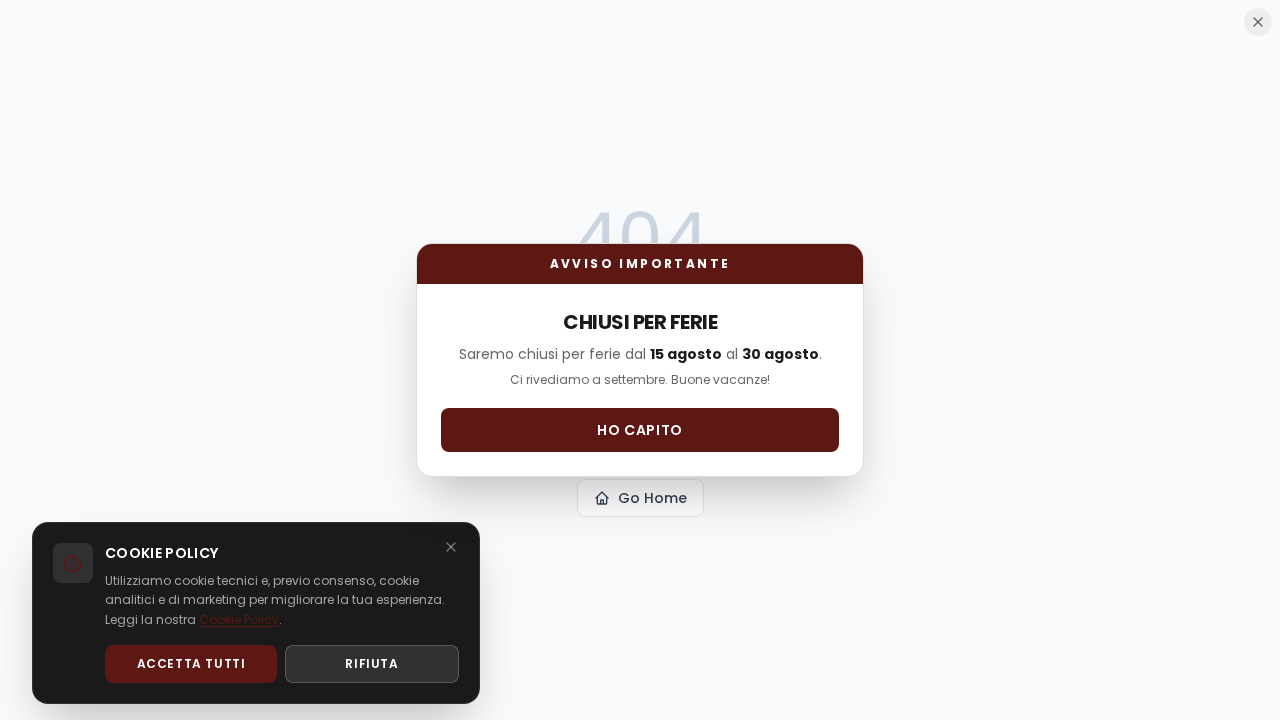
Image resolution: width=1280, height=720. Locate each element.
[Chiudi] (451, 547)
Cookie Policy (239, 619)
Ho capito (640, 430)
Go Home (652, 498)
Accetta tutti (191, 663)
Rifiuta (371, 663)
